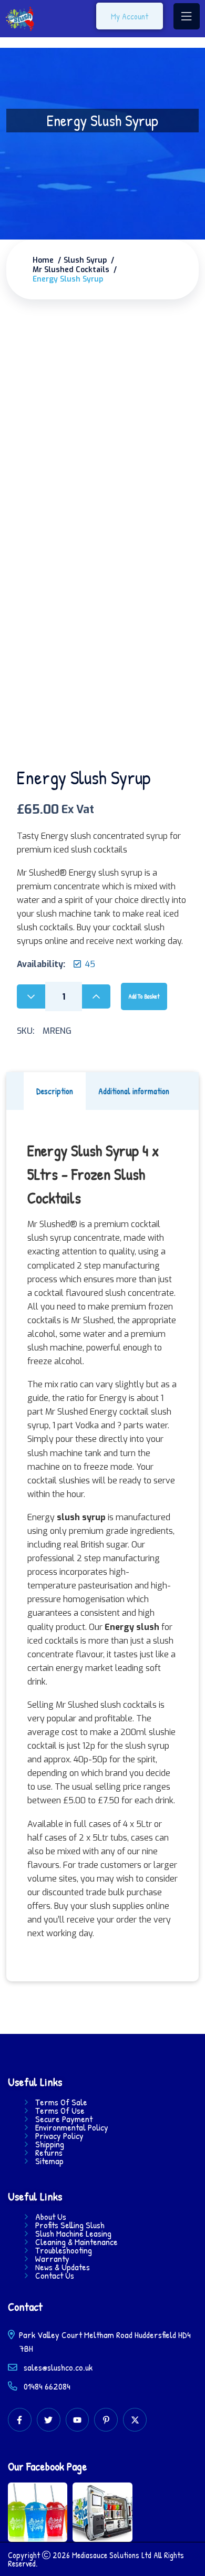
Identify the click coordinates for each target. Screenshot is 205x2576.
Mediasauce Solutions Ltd (112, 2555)
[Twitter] (49, 2420)
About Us (51, 2217)
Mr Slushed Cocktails (71, 270)
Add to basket (144, 996)
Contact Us (55, 2276)
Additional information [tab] (134, 1091)
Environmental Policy (72, 2127)
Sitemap (49, 2161)
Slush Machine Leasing (73, 2234)
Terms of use (60, 2111)
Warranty (52, 2259)
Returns (49, 2153)
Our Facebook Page (48, 2466)
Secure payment (64, 2119)
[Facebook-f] (20, 2420)
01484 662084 (46, 2386)
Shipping (50, 2144)
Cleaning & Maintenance (76, 2242)
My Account (130, 16)
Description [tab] (55, 1091)
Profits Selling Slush (70, 2225)
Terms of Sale (61, 2102)
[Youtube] (78, 2420)
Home (43, 261)
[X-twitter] (135, 2420)
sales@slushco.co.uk (58, 2367)
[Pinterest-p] (106, 2420)
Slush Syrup (85, 261)
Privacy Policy (59, 2136)
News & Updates (63, 2267)
